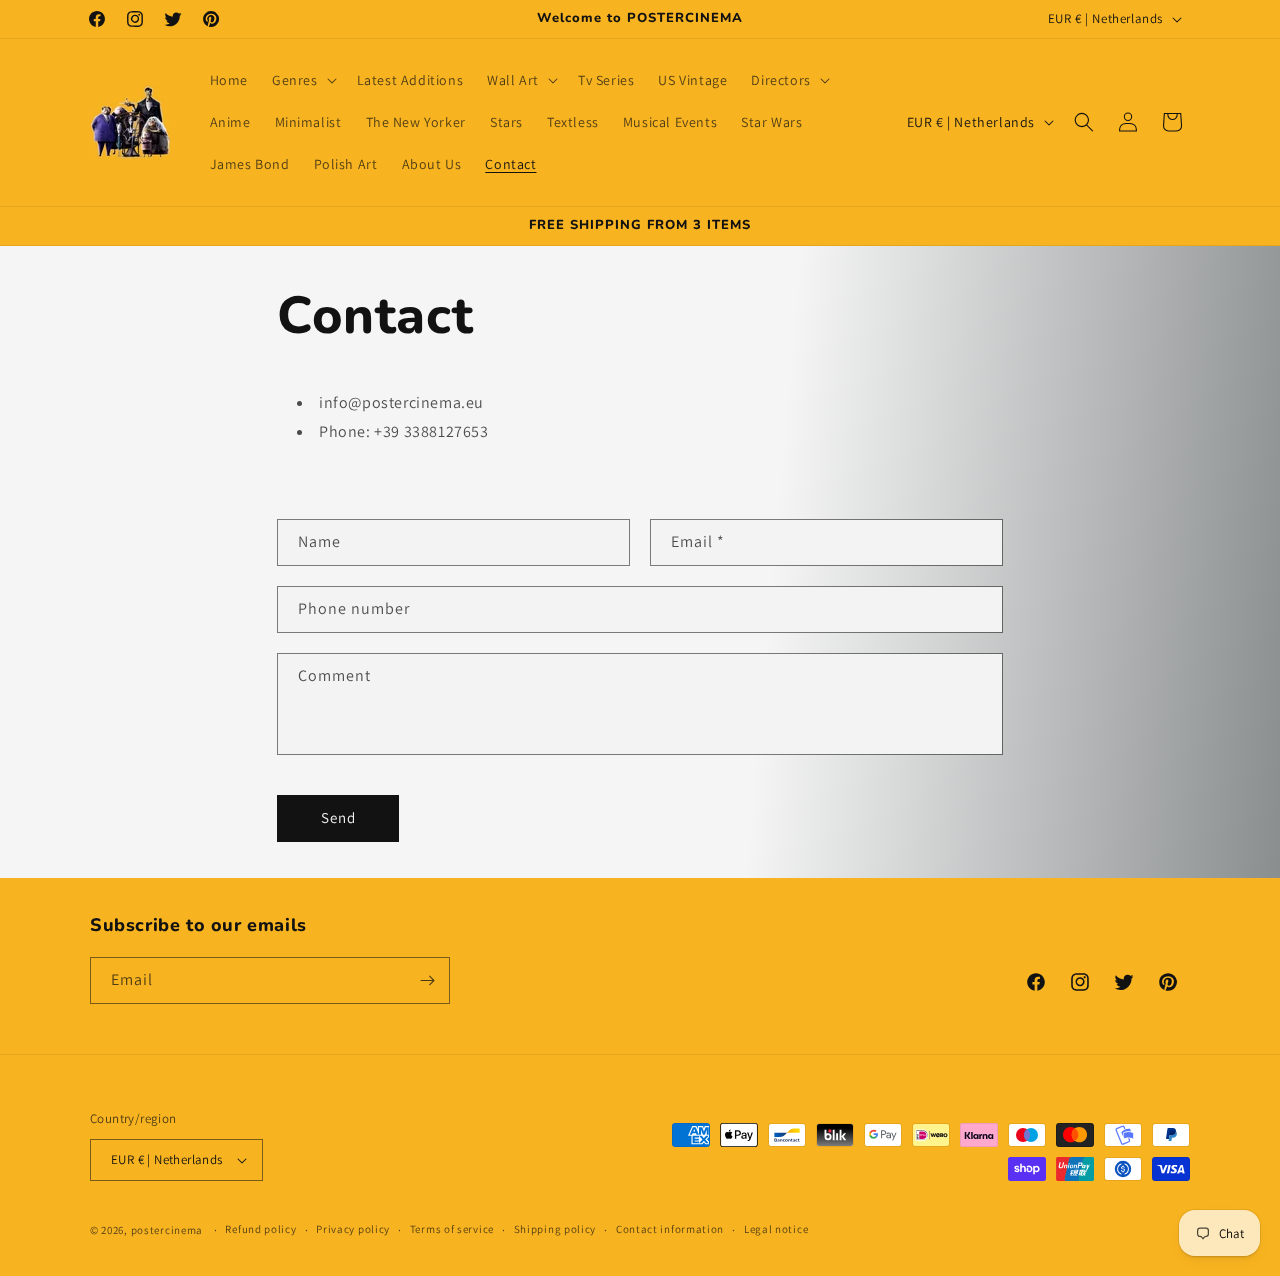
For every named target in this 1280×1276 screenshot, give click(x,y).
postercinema (167, 1230)
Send (338, 817)
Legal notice (776, 1229)
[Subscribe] (427, 980)
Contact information (670, 1229)
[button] (302, 80)
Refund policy (260, 1229)
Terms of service (452, 1229)
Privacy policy (353, 1229)
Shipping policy (555, 1229)
